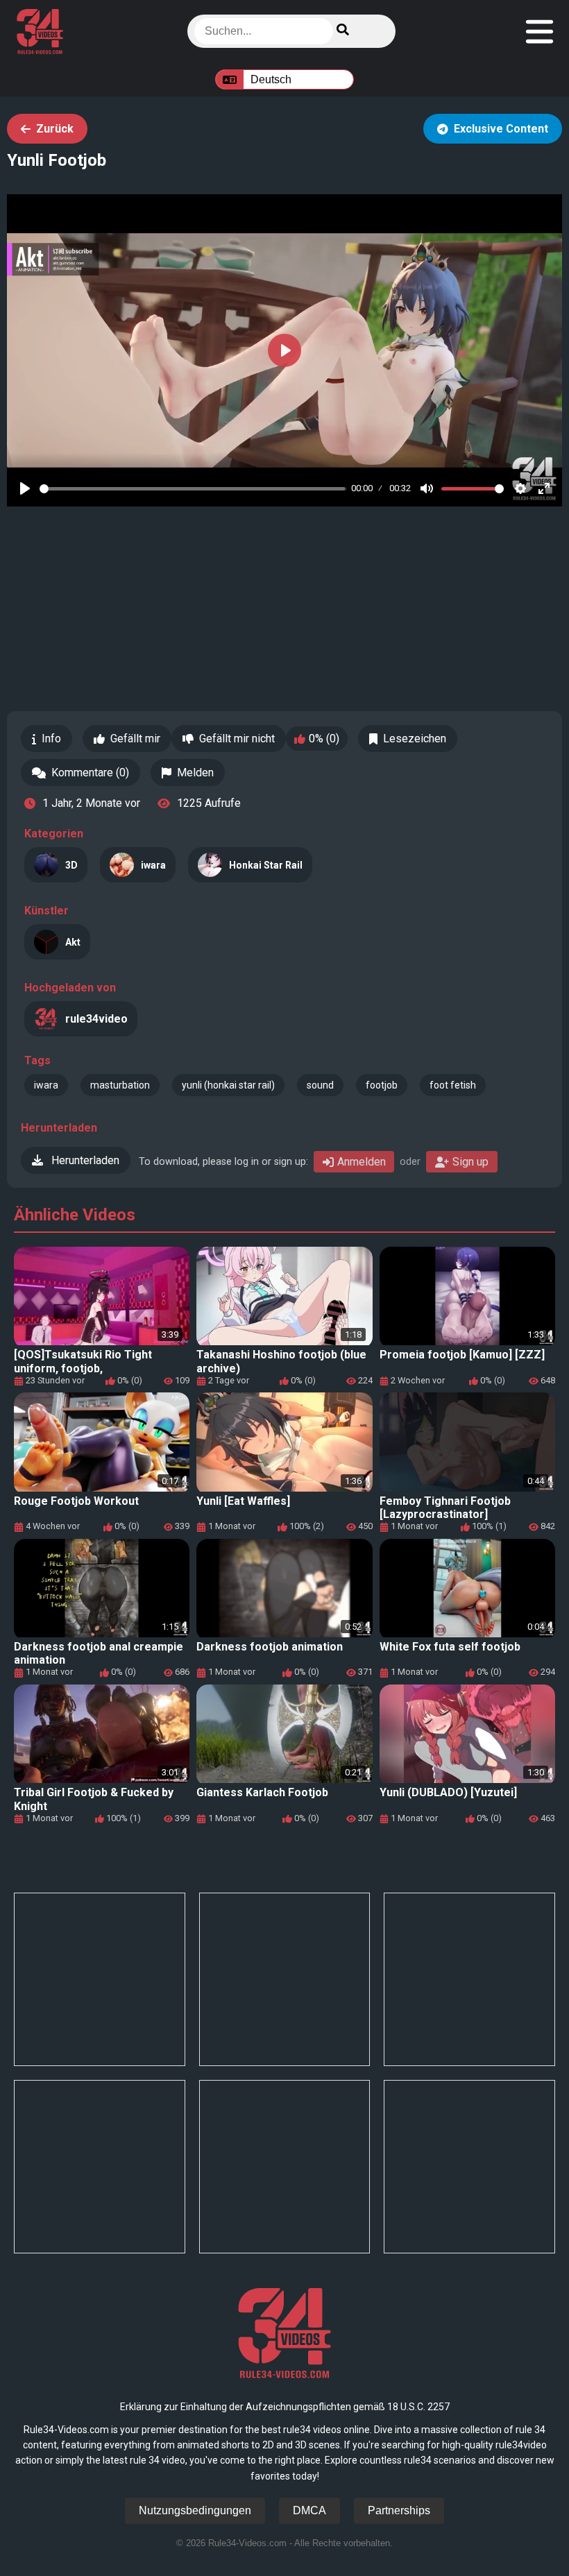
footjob (382, 1085)
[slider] (193, 489)
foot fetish (453, 1085)
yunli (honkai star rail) (228, 1085)
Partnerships (399, 2510)
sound (320, 1085)
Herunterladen (84, 1160)
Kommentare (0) (90, 773)
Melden (195, 773)
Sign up (470, 1162)
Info (51, 739)
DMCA (309, 2510)
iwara (46, 1085)
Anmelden (362, 1162)
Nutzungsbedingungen (195, 2510)
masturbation (120, 1085)
